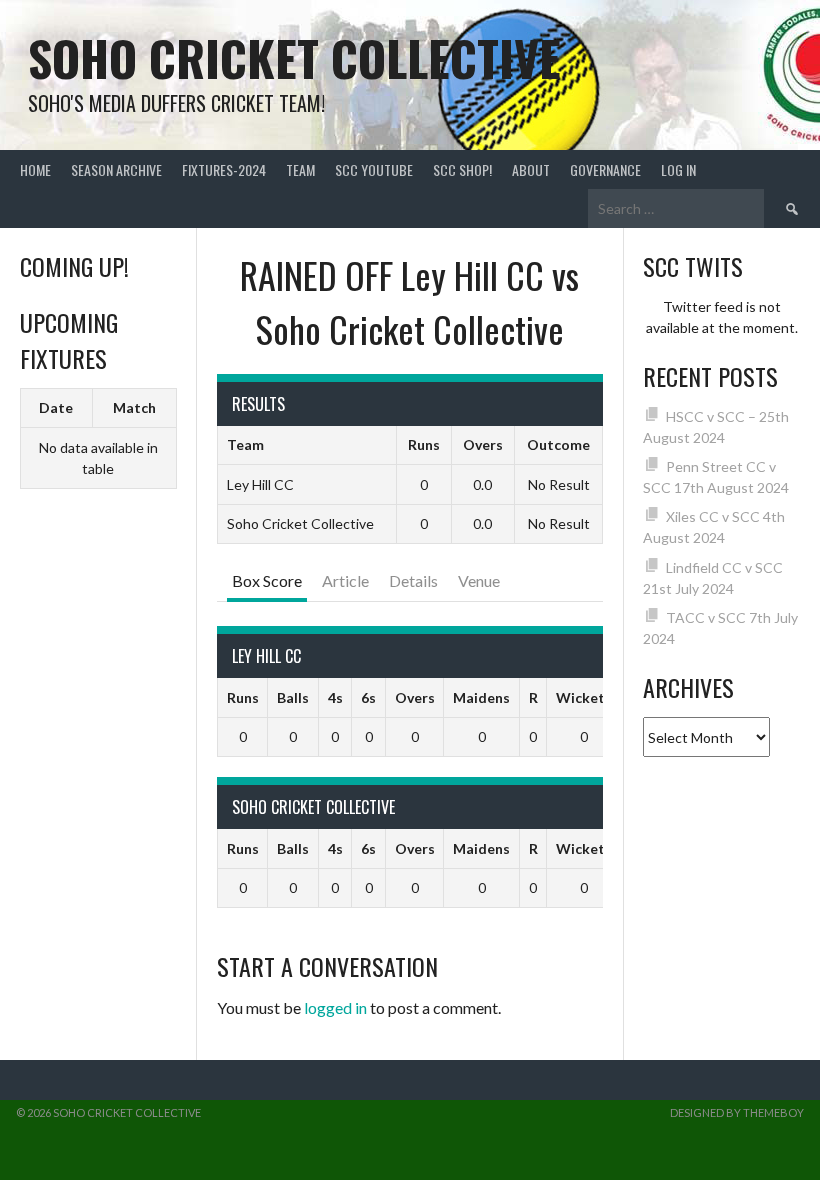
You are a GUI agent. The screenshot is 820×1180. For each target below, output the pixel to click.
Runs (243, 697)
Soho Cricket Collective (294, 57)
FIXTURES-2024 (224, 169)
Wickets (584, 697)
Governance (605, 169)
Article (345, 580)
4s (335, 697)
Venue (479, 580)
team (300, 169)
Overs (415, 697)
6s (368, 697)
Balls (293, 697)
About (531, 169)
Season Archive (116, 169)
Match (134, 407)
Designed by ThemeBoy (737, 1112)
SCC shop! (462, 169)
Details (413, 580)
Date (56, 407)
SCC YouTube (374, 169)
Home (35, 169)
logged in (335, 1007)
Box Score (267, 580)
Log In (678, 169)
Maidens (481, 697)
